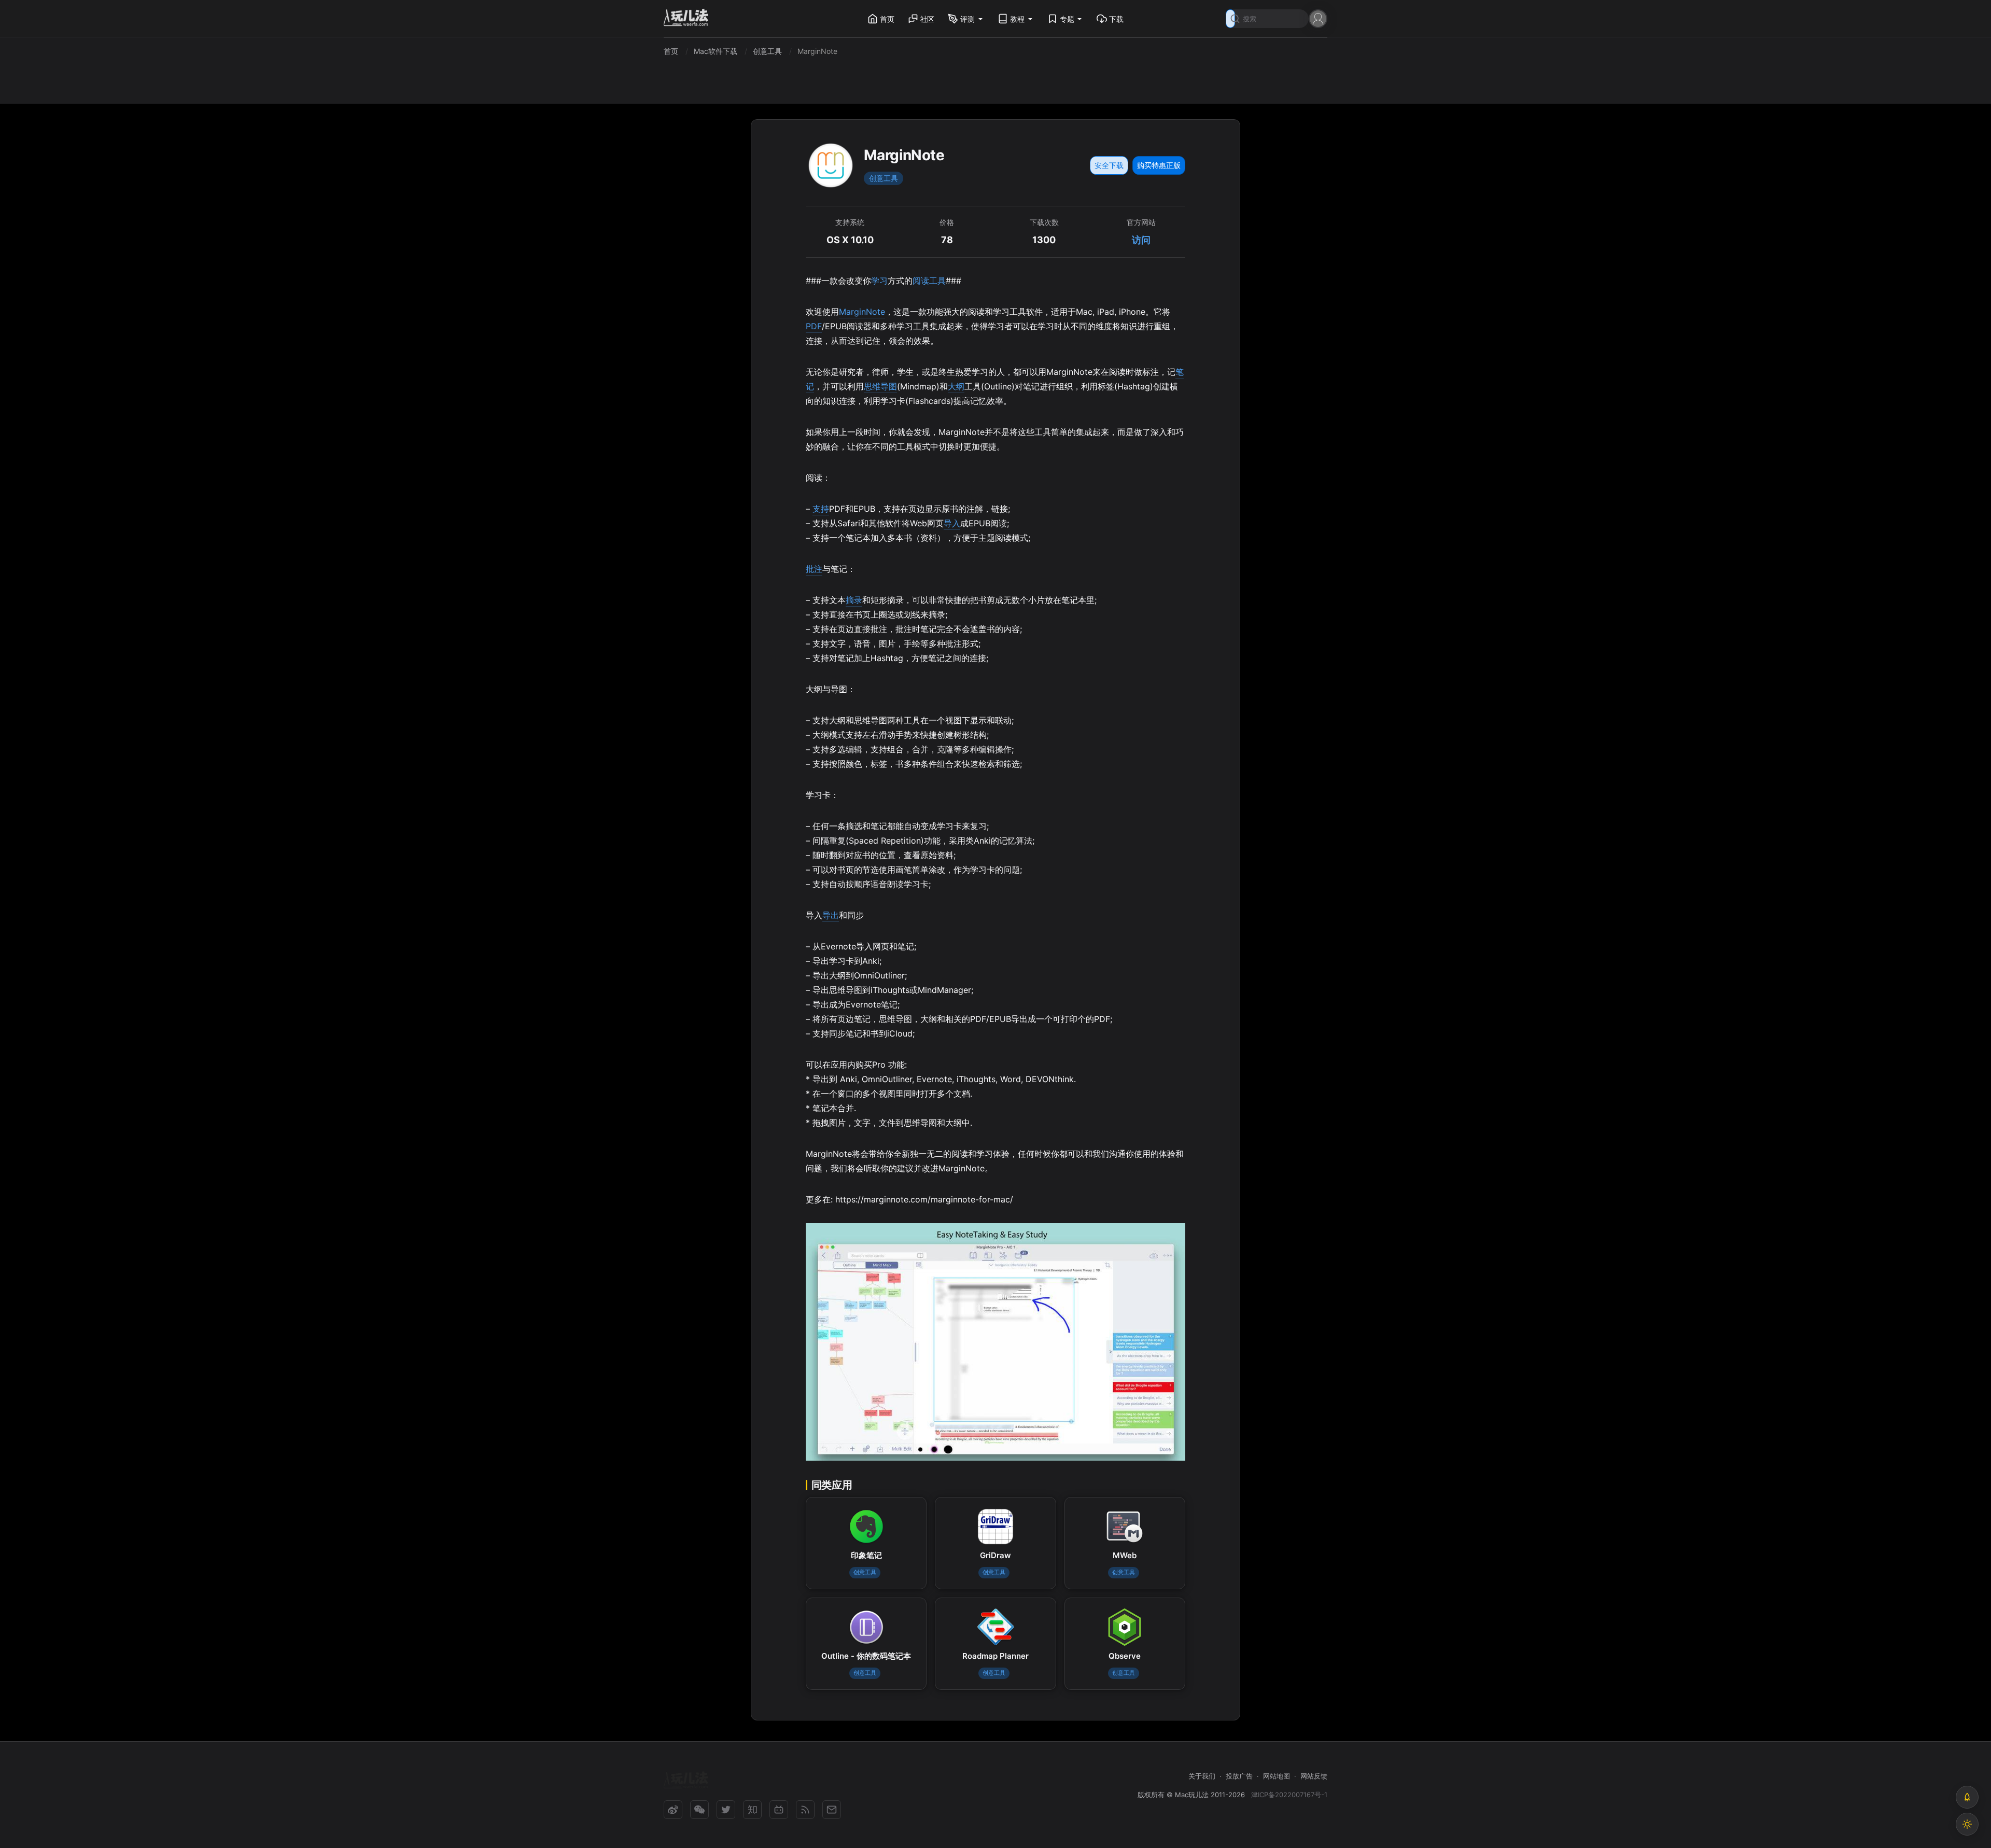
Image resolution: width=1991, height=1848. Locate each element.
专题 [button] (1067, 19)
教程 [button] (1017, 19)
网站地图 (1277, 1776)
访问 (1141, 240)
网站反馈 (1314, 1776)
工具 (937, 281)
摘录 (854, 600)
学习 (879, 281)
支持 (821, 509)
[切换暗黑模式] (1967, 1824)
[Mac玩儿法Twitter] (726, 1810)
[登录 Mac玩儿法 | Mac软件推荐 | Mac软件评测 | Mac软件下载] (1318, 18)
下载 (1116, 19)
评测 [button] (968, 19)
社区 (928, 19)
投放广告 (1239, 1776)
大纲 (956, 386)
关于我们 (1202, 1776)
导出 (831, 915)
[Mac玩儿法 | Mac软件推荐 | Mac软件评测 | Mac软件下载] (689, 19)
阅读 (921, 281)
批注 (814, 569)
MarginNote (862, 312)
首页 (887, 19)
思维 (872, 386)
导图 (889, 386)
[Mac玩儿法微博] (673, 1810)
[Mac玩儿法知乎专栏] (752, 1810)
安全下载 (1109, 165)
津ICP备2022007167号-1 (1289, 1795)
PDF (814, 326)
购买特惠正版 (1159, 165)
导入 (952, 523)
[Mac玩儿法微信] (699, 1810)
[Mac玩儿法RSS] (805, 1810)
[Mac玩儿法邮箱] (832, 1810)
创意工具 (884, 178)
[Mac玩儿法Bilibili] (779, 1810)
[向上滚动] (1967, 1797)
